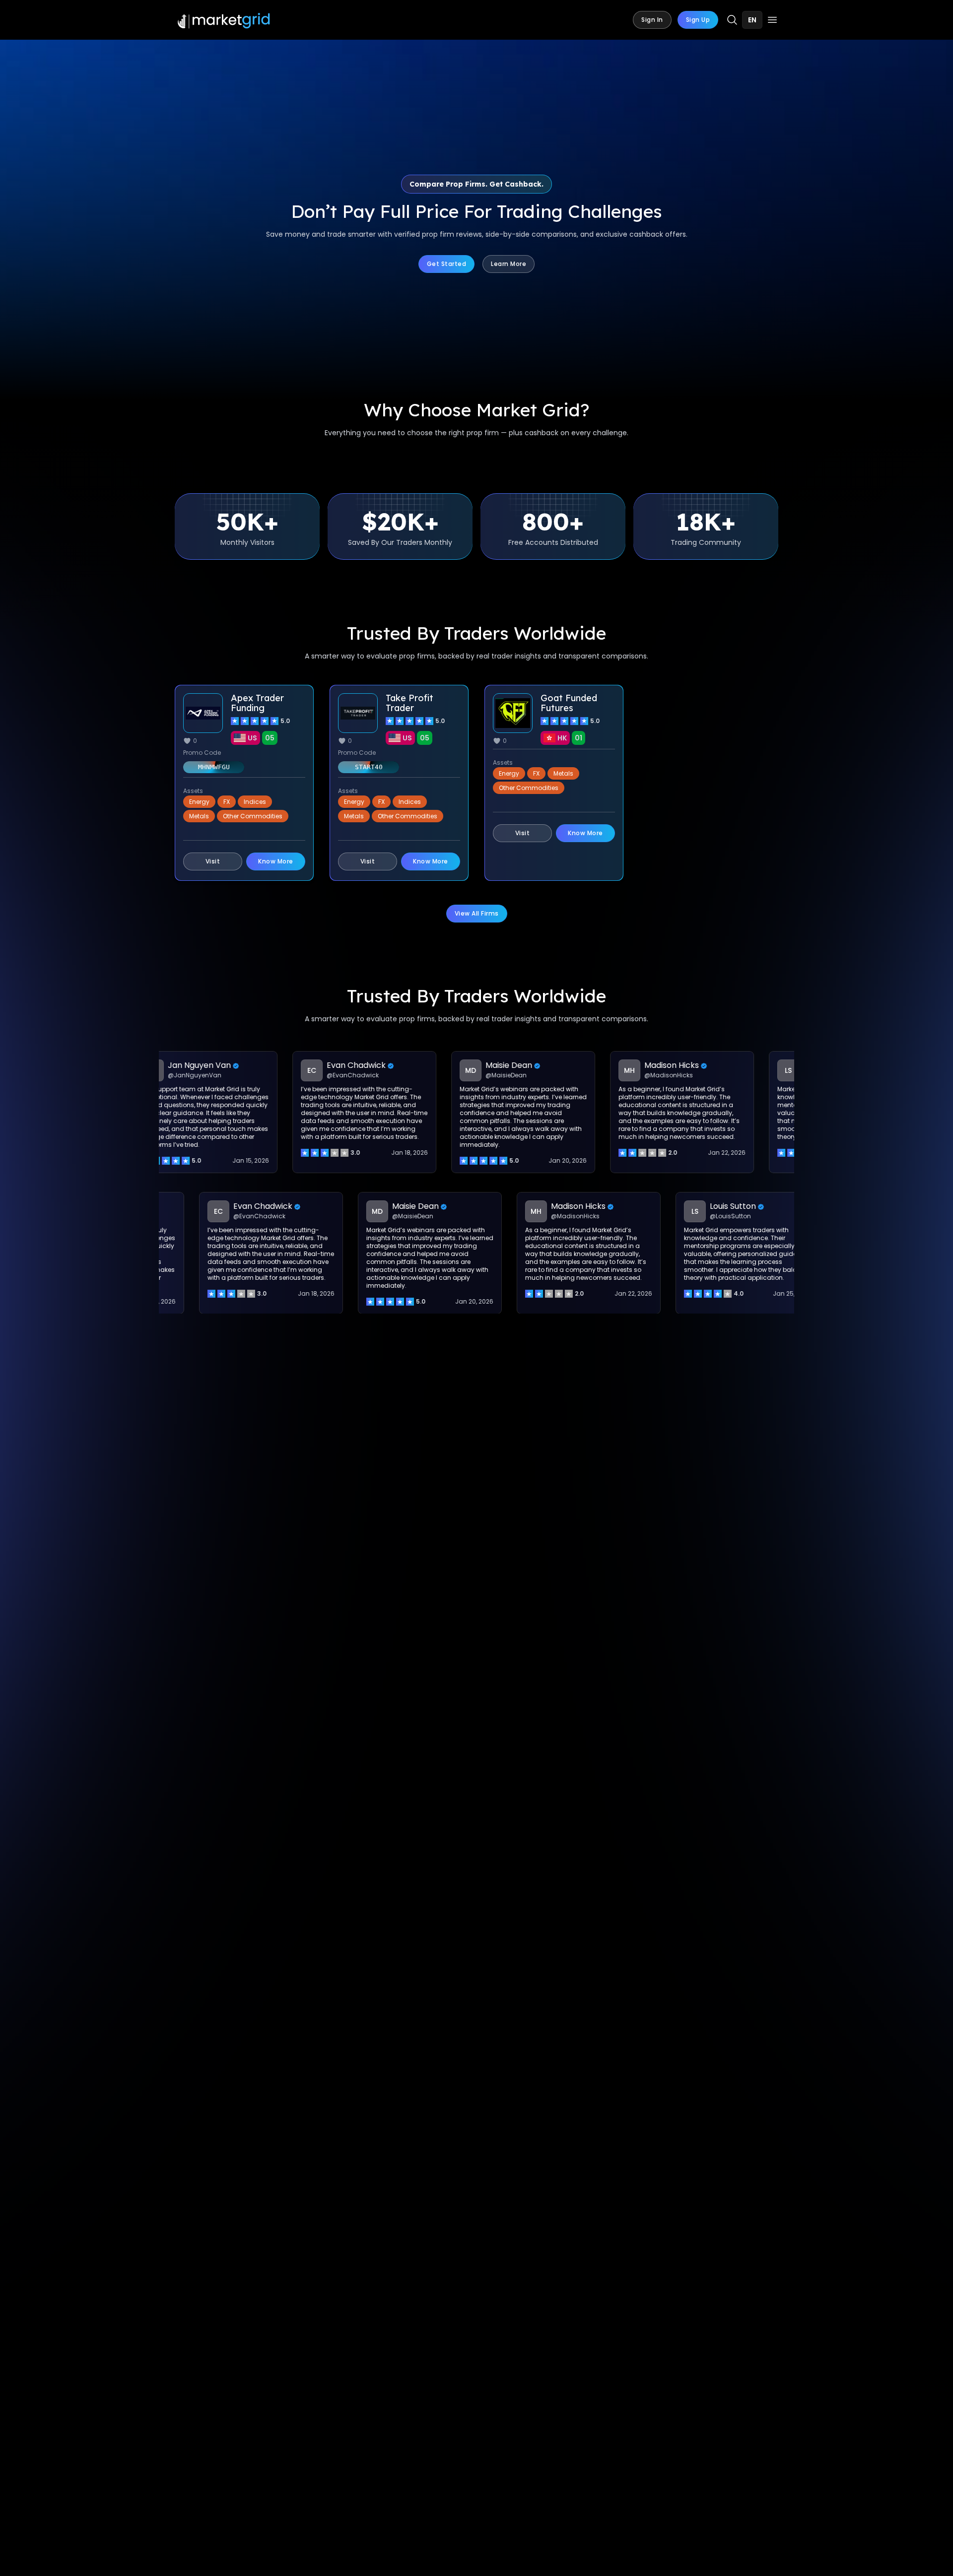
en (752, 20)
